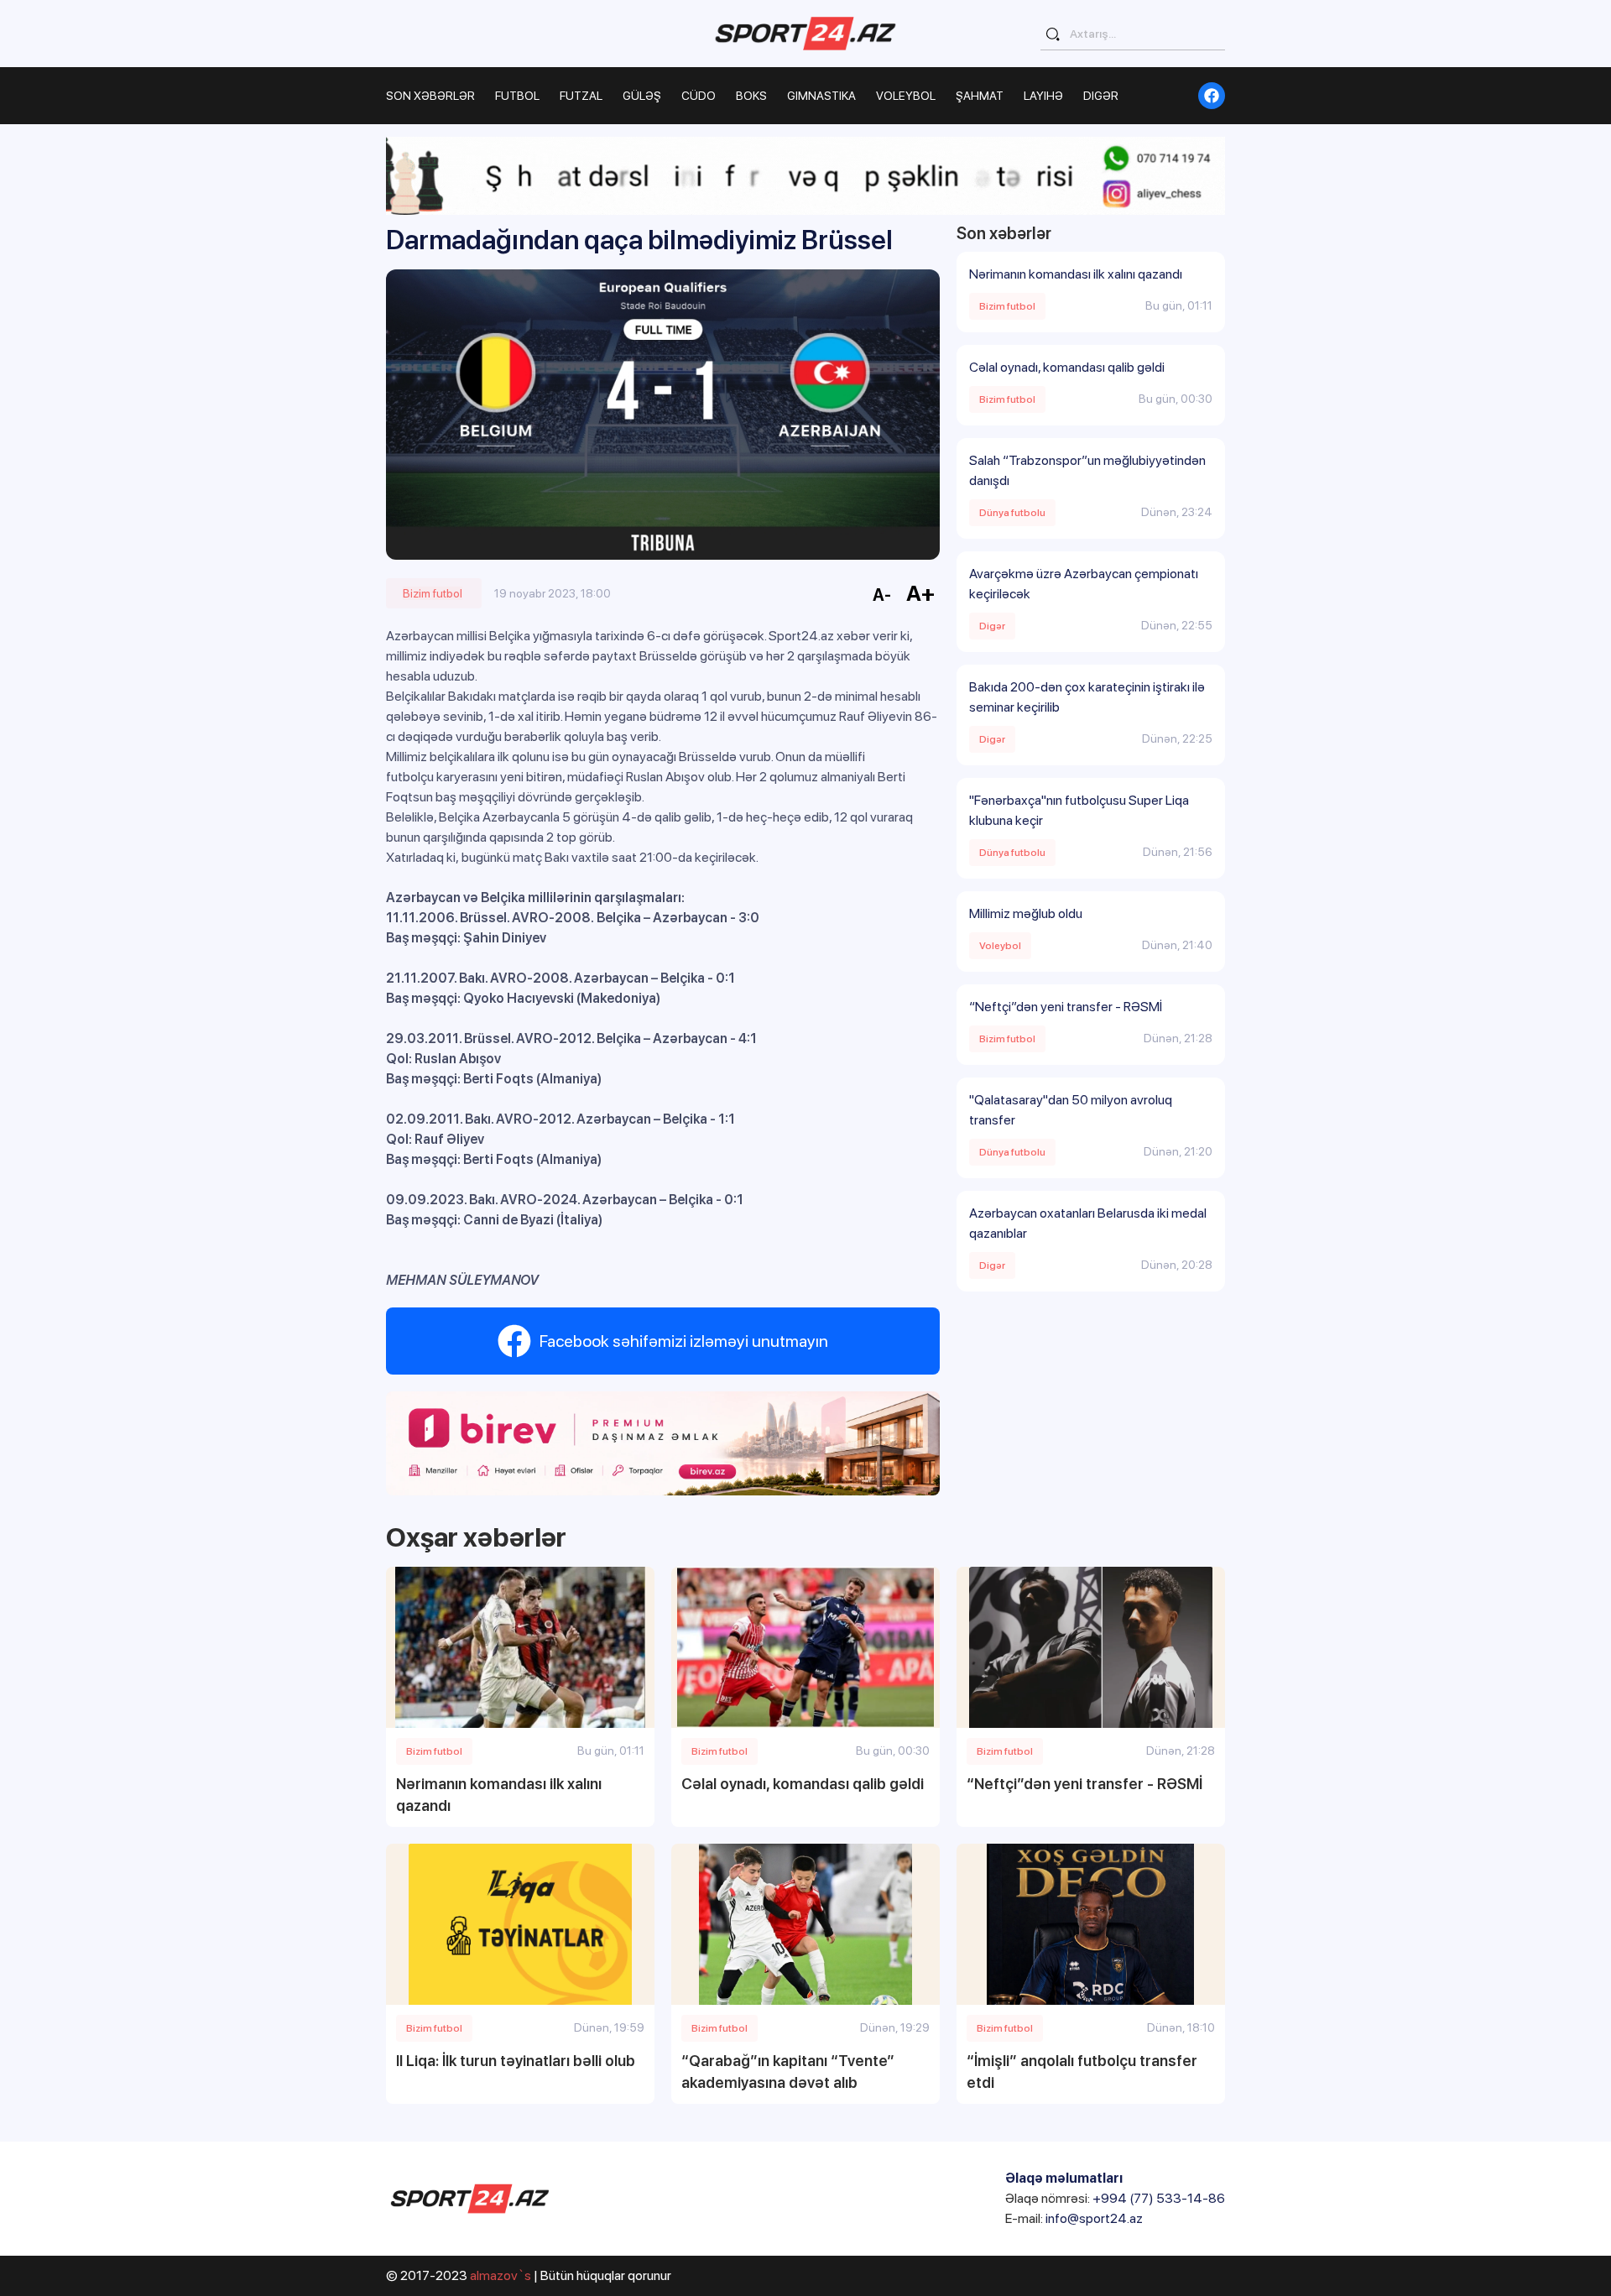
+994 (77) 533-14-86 (1159, 2198)
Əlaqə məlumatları (1064, 2178)
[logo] (805, 33)
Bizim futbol (433, 593)
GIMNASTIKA (821, 96)
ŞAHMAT (980, 96)
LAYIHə (1043, 96)
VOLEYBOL (906, 96)
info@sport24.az (1094, 2218)
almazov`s (501, 2275)
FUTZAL (581, 96)
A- (882, 595)
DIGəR (1101, 96)
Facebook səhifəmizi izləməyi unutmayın (684, 1341)
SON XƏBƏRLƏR (430, 96)
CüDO (699, 96)
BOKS (751, 96)
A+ (921, 593)
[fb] (1212, 96)
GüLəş (642, 96)
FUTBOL (517, 96)
